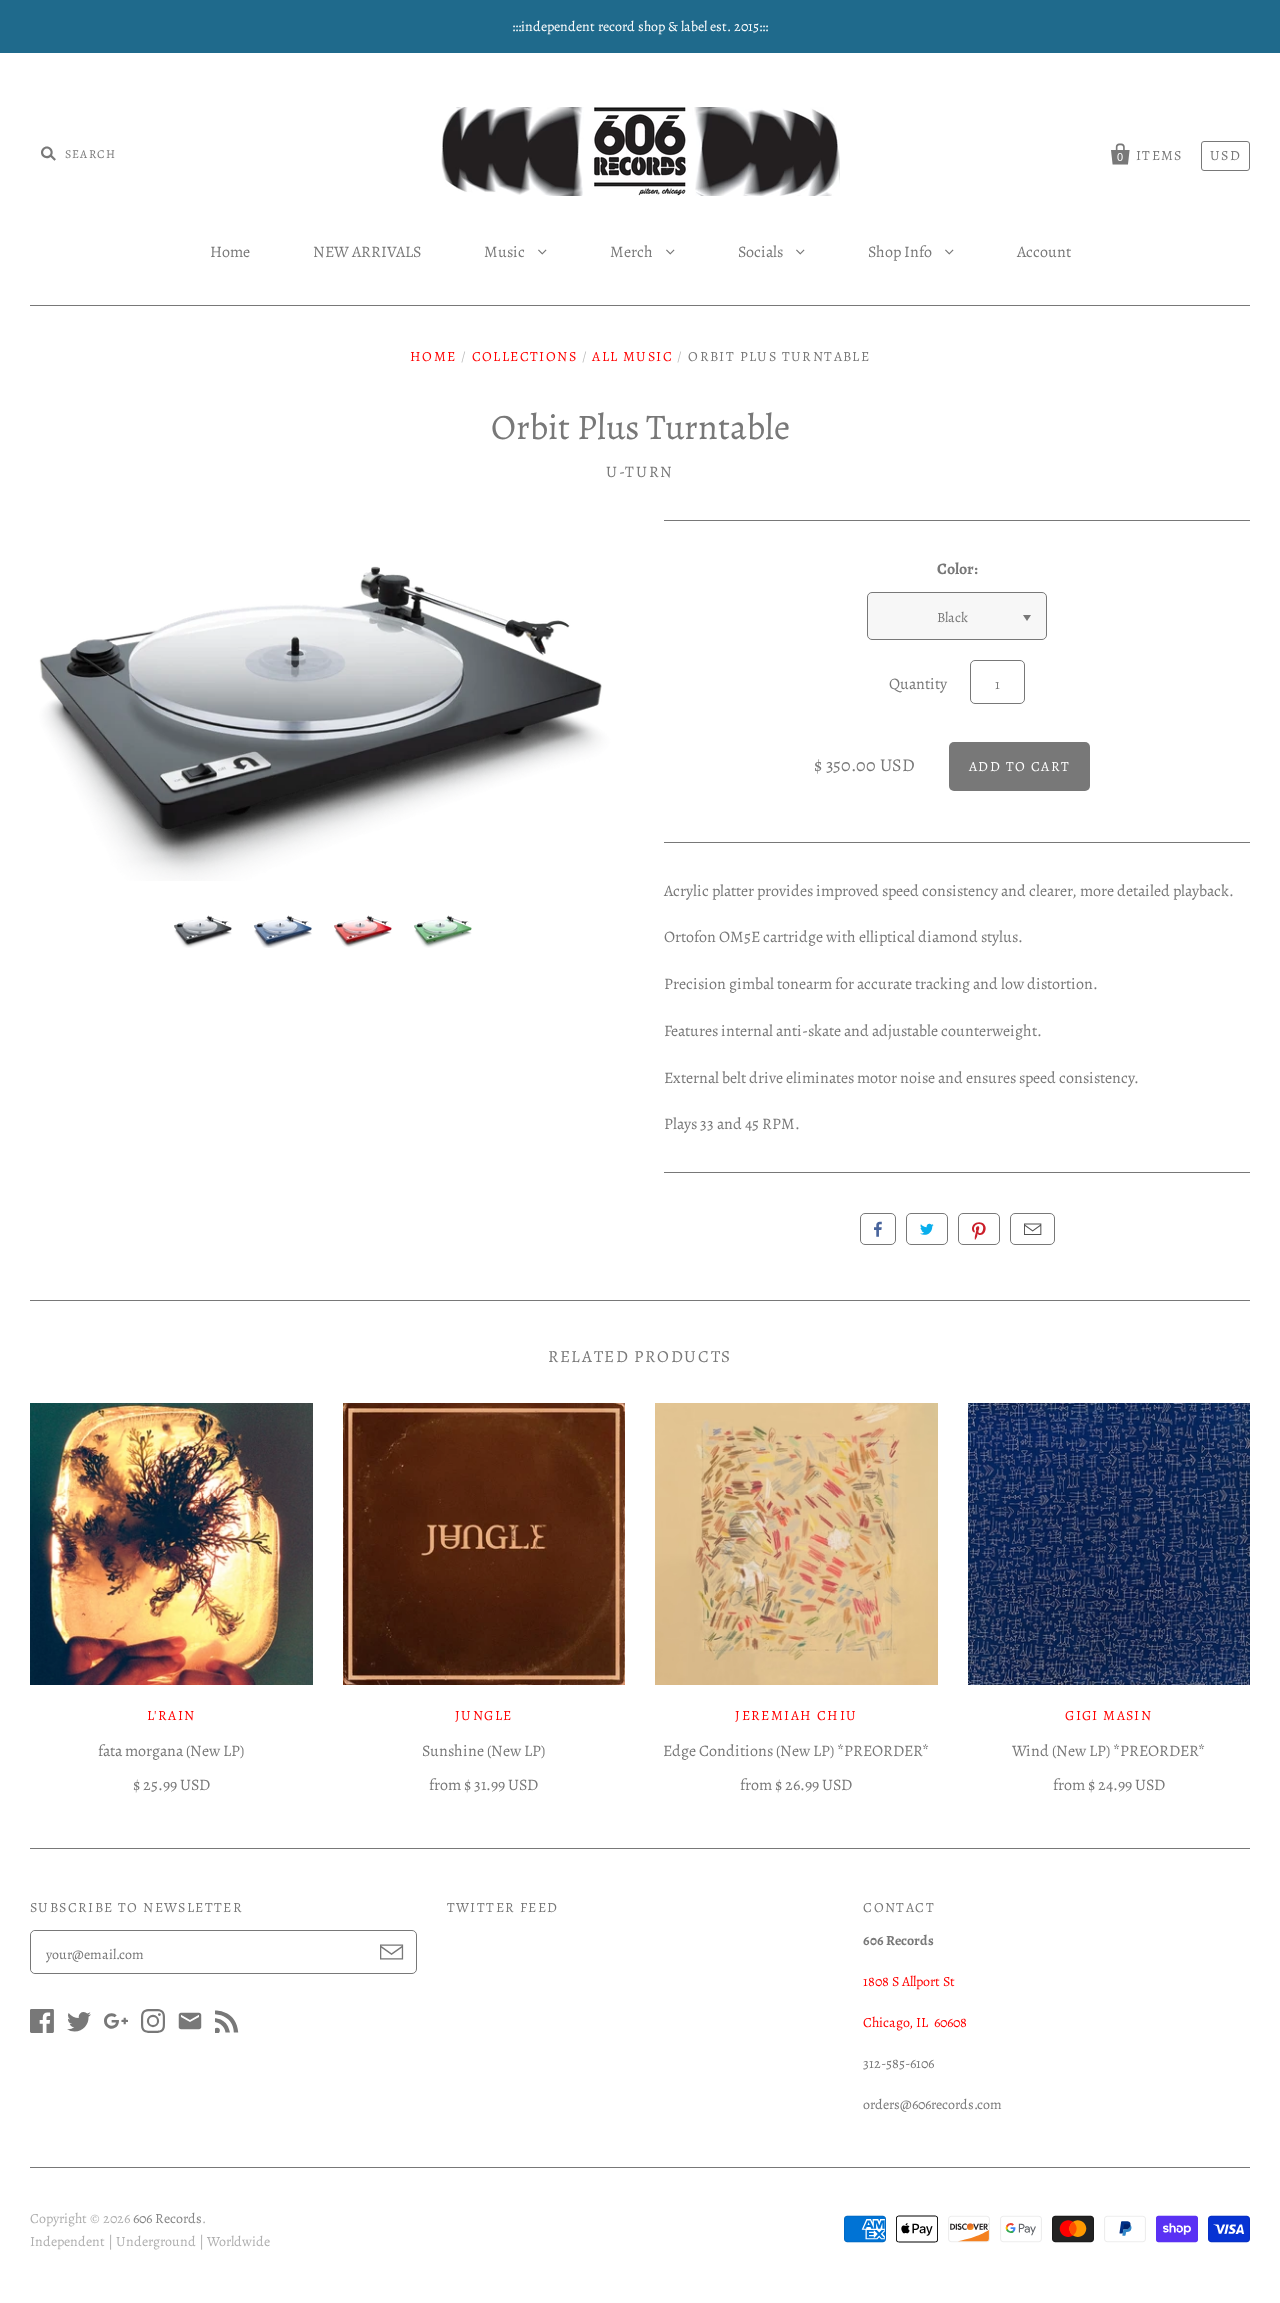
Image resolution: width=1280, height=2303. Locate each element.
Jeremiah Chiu (796, 1715)
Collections (524, 356)
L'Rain (171, 1715)
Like (878, 1229)
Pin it (979, 1229)
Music (506, 252)
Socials (762, 252)
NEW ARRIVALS (367, 252)
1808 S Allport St (909, 1981)
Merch (633, 252)
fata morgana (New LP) (171, 1751)
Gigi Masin (1108, 1715)
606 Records (167, 2218)
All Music (632, 356)
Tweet (927, 1229)
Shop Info (901, 252)
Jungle (483, 1715)
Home (230, 252)
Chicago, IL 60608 (915, 2022)
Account (1044, 252)
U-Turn (640, 472)
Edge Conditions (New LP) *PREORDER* (796, 1751)
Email (1032, 1229)
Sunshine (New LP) (483, 1751)
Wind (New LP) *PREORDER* (1108, 1751)
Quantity (918, 684)
